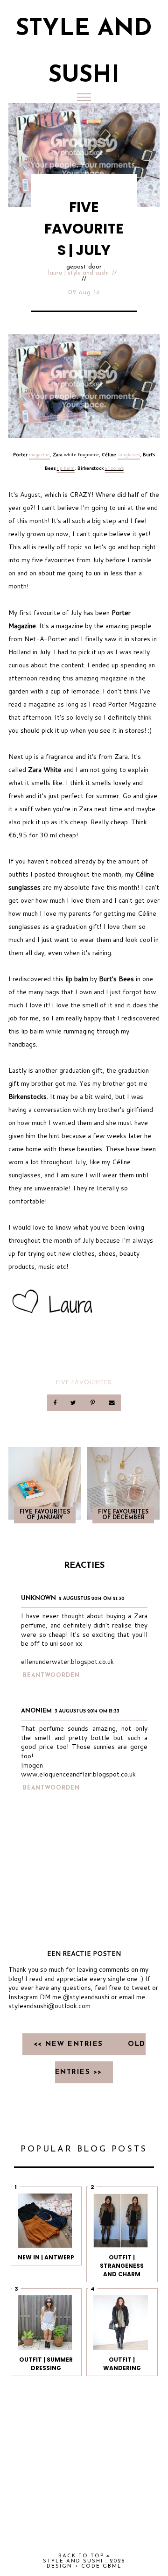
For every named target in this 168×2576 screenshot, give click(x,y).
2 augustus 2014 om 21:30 (92, 1599)
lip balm (66, 468)
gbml (112, 2566)
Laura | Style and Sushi (78, 273)
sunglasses (129, 454)
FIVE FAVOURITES (84, 1382)
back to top (82, 2556)
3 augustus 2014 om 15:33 (87, 1711)
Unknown (38, 1598)
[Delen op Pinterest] (93, 1403)
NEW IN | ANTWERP (46, 2257)
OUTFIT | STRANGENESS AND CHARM (122, 2266)
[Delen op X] (74, 1403)
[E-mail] (112, 1403)
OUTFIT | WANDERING (122, 2364)
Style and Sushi (73, 2561)
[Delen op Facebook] (56, 1403)
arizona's (114, 468)
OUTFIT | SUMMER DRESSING (46, 2364)
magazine (39, 454)
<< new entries (70, 2044)
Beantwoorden (51, 1676)
